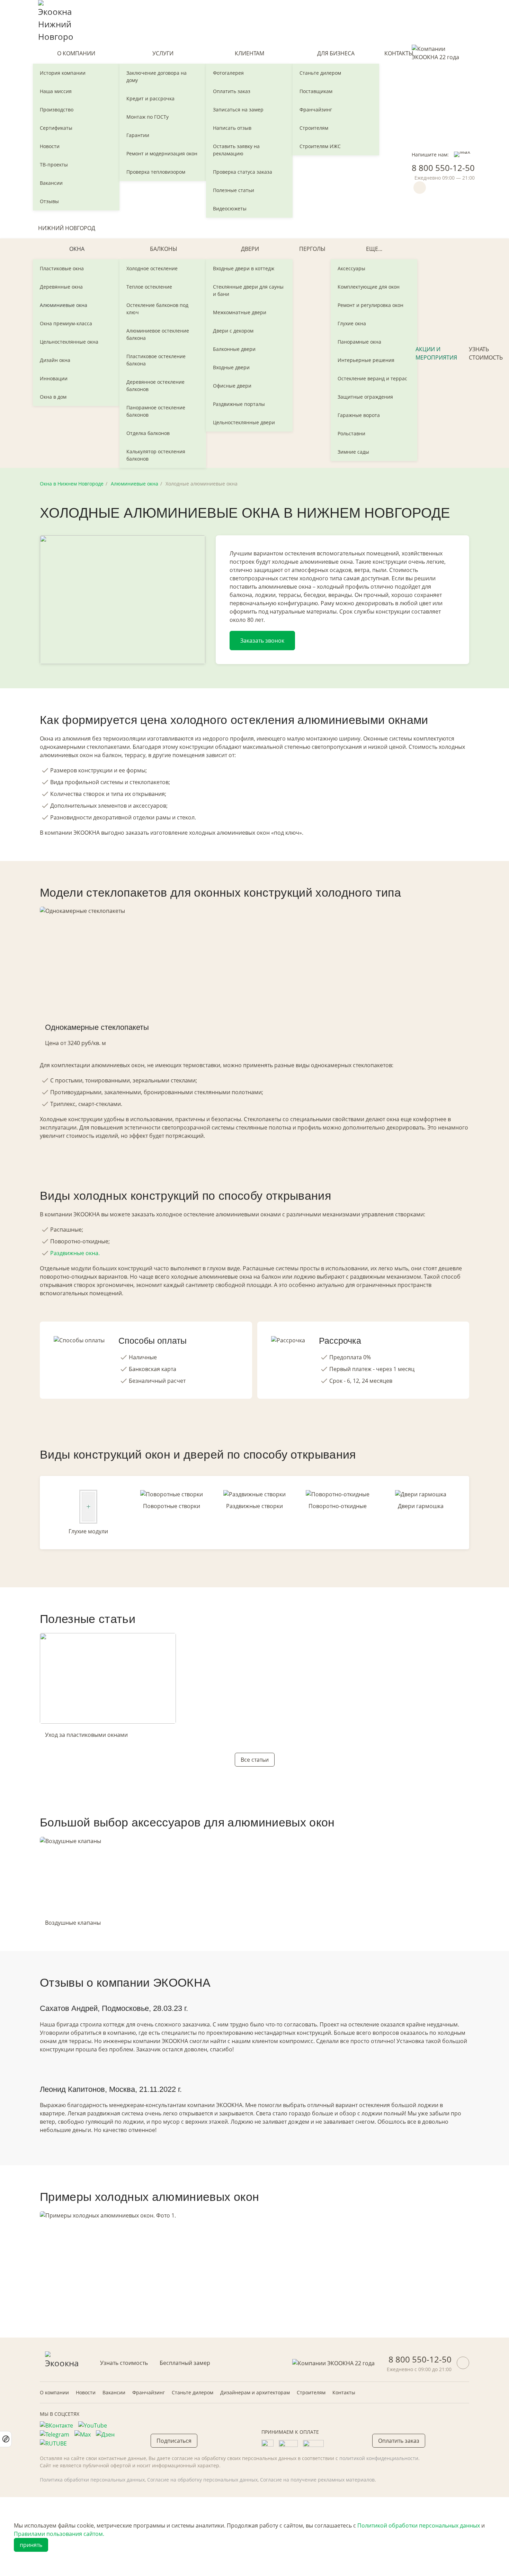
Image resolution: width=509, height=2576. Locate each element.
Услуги (163, 53)
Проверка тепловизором (156, 172)
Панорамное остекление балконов (156, 411)
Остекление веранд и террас (372, 378)
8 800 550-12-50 (443, 168)
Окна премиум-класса (66, 323)
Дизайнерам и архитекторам (255, 2392)
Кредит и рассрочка (150, 98)
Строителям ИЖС (320, 146)
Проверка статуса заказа (243, 172)
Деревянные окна (61, 287)
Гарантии (138, 135)
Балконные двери (234, 349)
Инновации (54, 378)
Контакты (399, 53)
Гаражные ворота (359, 415)
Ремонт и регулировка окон (370, 305)
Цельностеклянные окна (69, 342)
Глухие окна (352, 323)
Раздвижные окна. (75, 1253)
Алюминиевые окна (64, 305)
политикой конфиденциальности (379, 2458)
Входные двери (231, 367)
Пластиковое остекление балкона (156, 360)
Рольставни (351, 433)
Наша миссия (56, 91)
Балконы (164, 249)
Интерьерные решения (366, 360)
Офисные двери (232, 386)
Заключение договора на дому (157, 76)
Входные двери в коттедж (244, 268)
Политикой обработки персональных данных (419, 2525)
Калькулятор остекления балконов (156, 455)
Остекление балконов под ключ (157, 309)
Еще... (374, 249)
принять (31, 2545)
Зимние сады (353, 452)
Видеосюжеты (230, 208)
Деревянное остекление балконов (155, 386)
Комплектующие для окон (369, 287)
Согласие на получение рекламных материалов (317, 2480)
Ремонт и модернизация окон (162, 153)
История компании (63, 73)
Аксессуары (351, 268)
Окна (77, 249)
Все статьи (255, 1760)
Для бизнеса (336, 53)
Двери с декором (233, 331)
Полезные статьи (234, 190)
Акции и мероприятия (436, 353)
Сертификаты (56, 128)
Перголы (312, 249)
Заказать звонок (262, 641)
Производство (57, 110)
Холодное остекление (152, 268)
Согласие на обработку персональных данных (202, 2480)
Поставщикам (316, 91)
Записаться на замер (238, 110)
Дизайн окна (55, 360)
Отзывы (49, 201)
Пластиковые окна (62, 268)
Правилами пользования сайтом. (59, 2534)
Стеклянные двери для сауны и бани (248, 290)
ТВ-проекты (54, 165)
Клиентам (249, 53)
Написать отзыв (232, 128)
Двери (250, 249)
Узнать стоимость (486, 353)
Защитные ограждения (365, 397)
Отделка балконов (148, 433)
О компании (76, 53)
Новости (50, 146)
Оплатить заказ (232, 91)
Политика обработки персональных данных (92, 2480)
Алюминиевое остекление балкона (158, 334)
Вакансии (51, 183)
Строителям (314, 128)
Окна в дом (53, 397)
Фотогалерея (228, 73)
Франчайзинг (316, 110)
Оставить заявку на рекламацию (236, 150)
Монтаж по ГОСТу (148, 117)
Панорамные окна (359, 342)
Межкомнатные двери (240, 312)
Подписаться (174, 2441)
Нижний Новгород (67, 228)
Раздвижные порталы (239, 404)
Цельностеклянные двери (244, 422)
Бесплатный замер (185, 2363)
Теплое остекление (149, 287)
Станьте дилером (320, 73)
